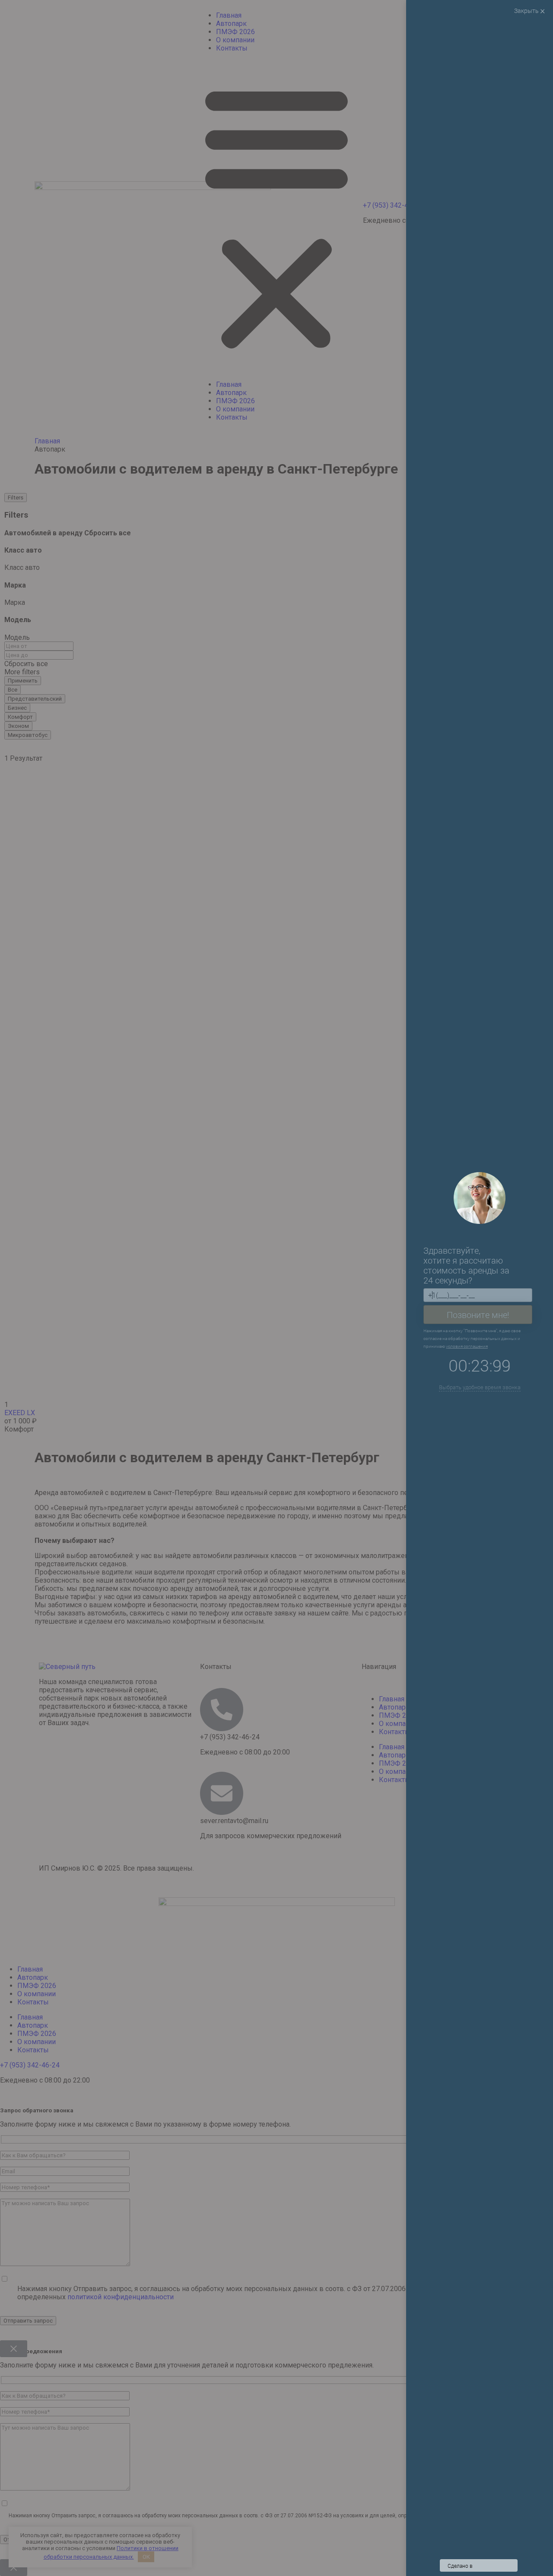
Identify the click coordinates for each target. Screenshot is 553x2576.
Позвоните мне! (478, 1314)
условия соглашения (469, 1346)
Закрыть (527, 11)
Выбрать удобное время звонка (480, 1387)
